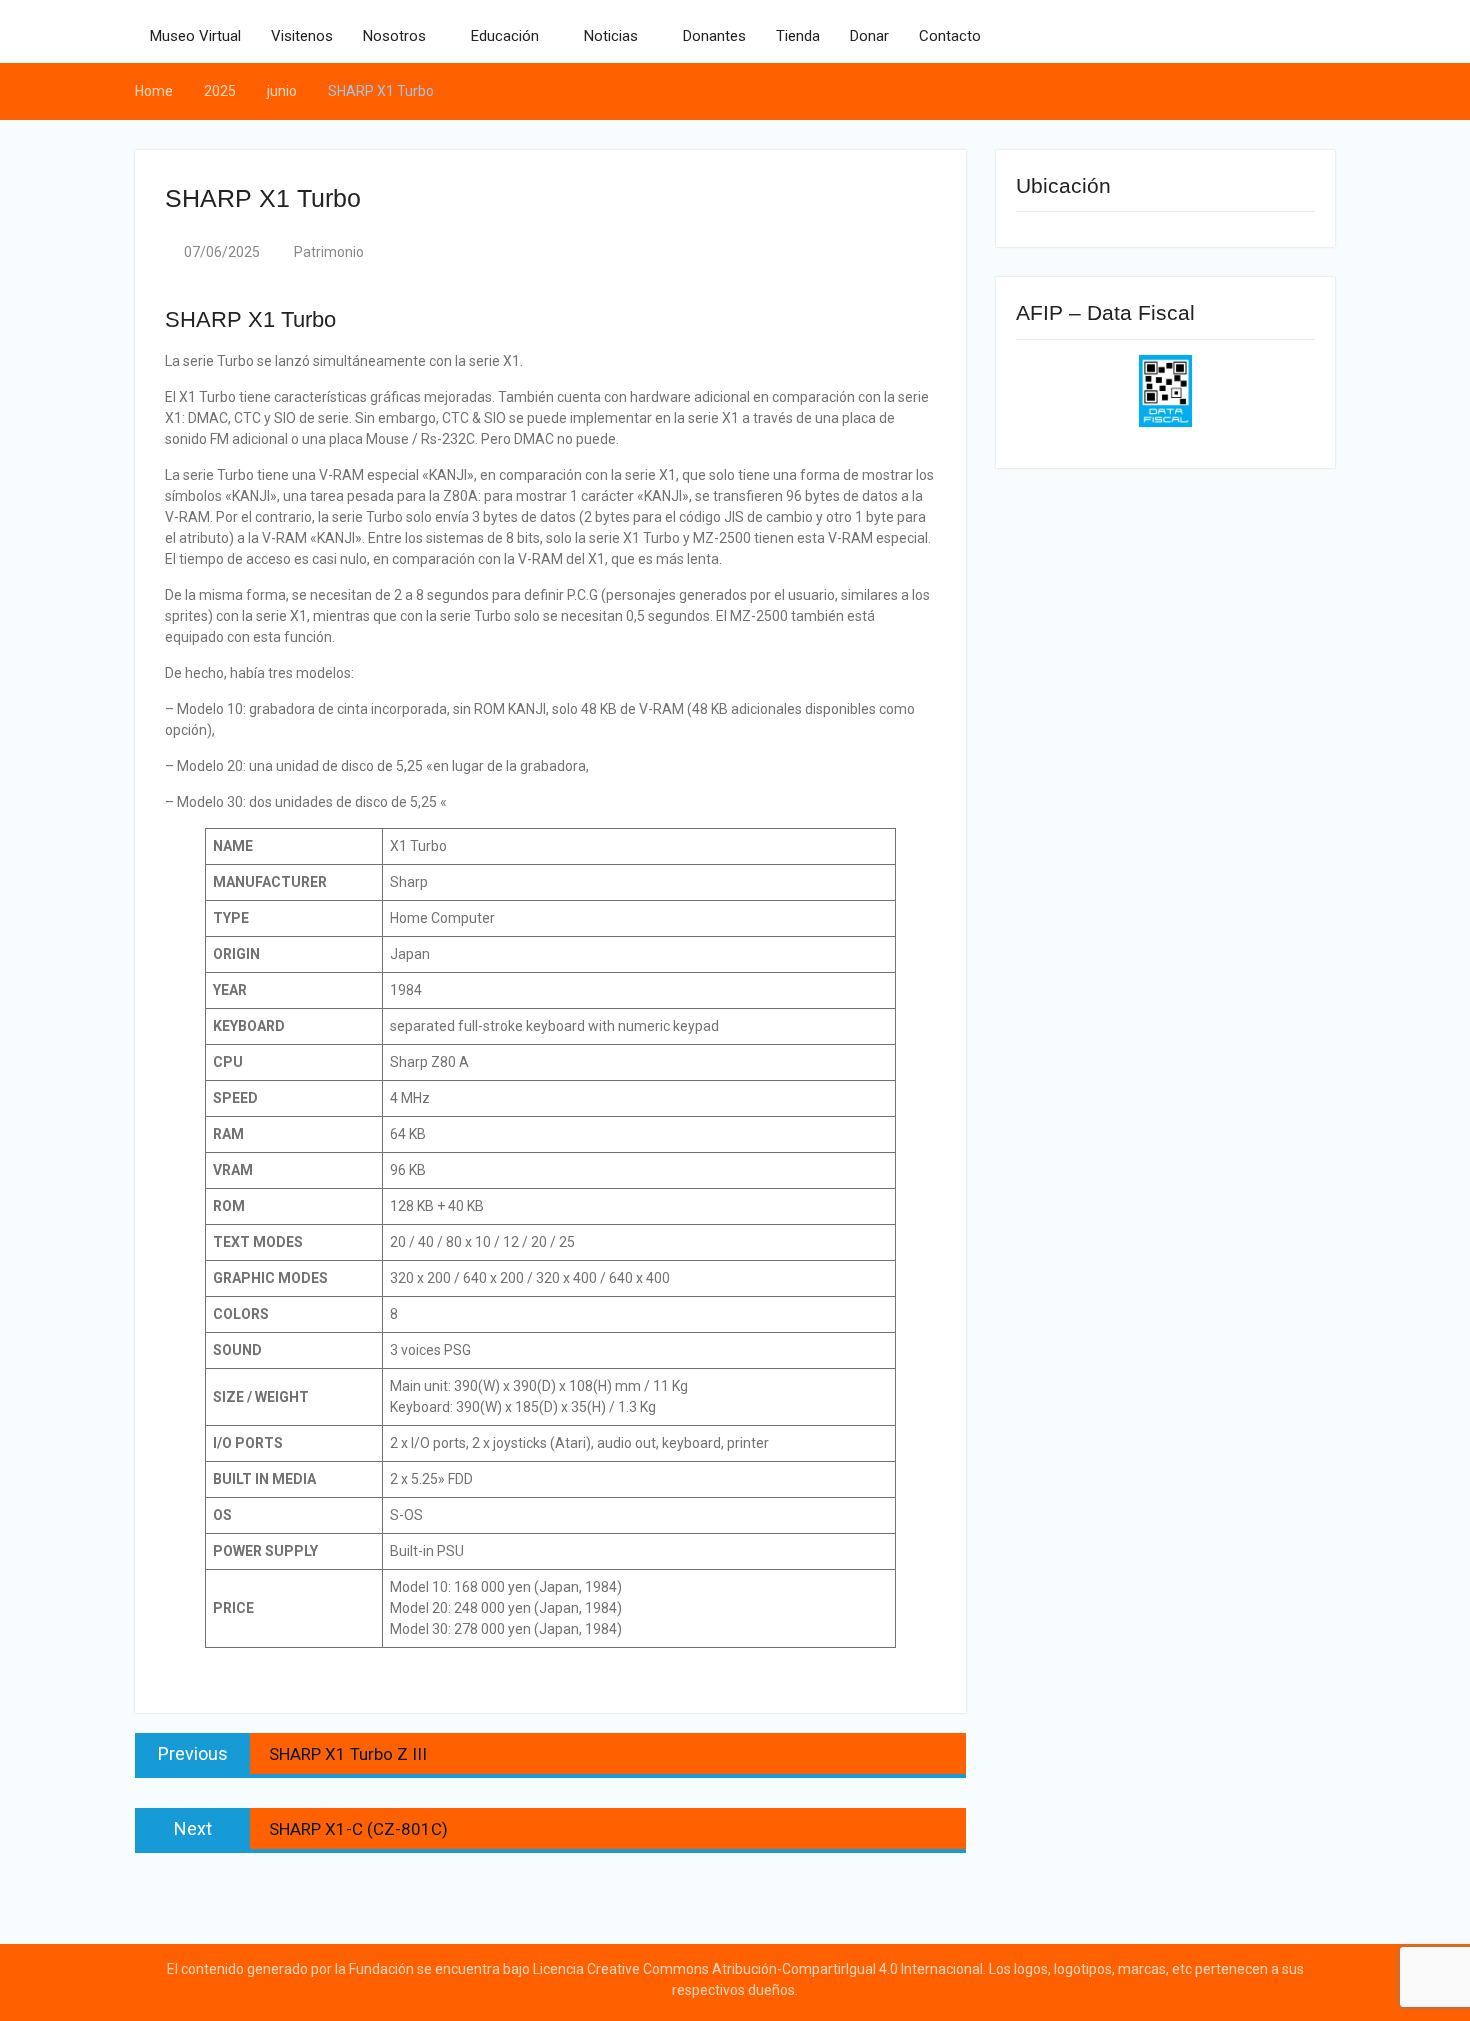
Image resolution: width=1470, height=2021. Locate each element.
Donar (869, 36)
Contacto (950, 36)
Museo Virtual (195, 36)
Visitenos (302, 36)
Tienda (798, 36)
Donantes (714, 36)
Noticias (611, 36)
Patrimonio (329, 252)
